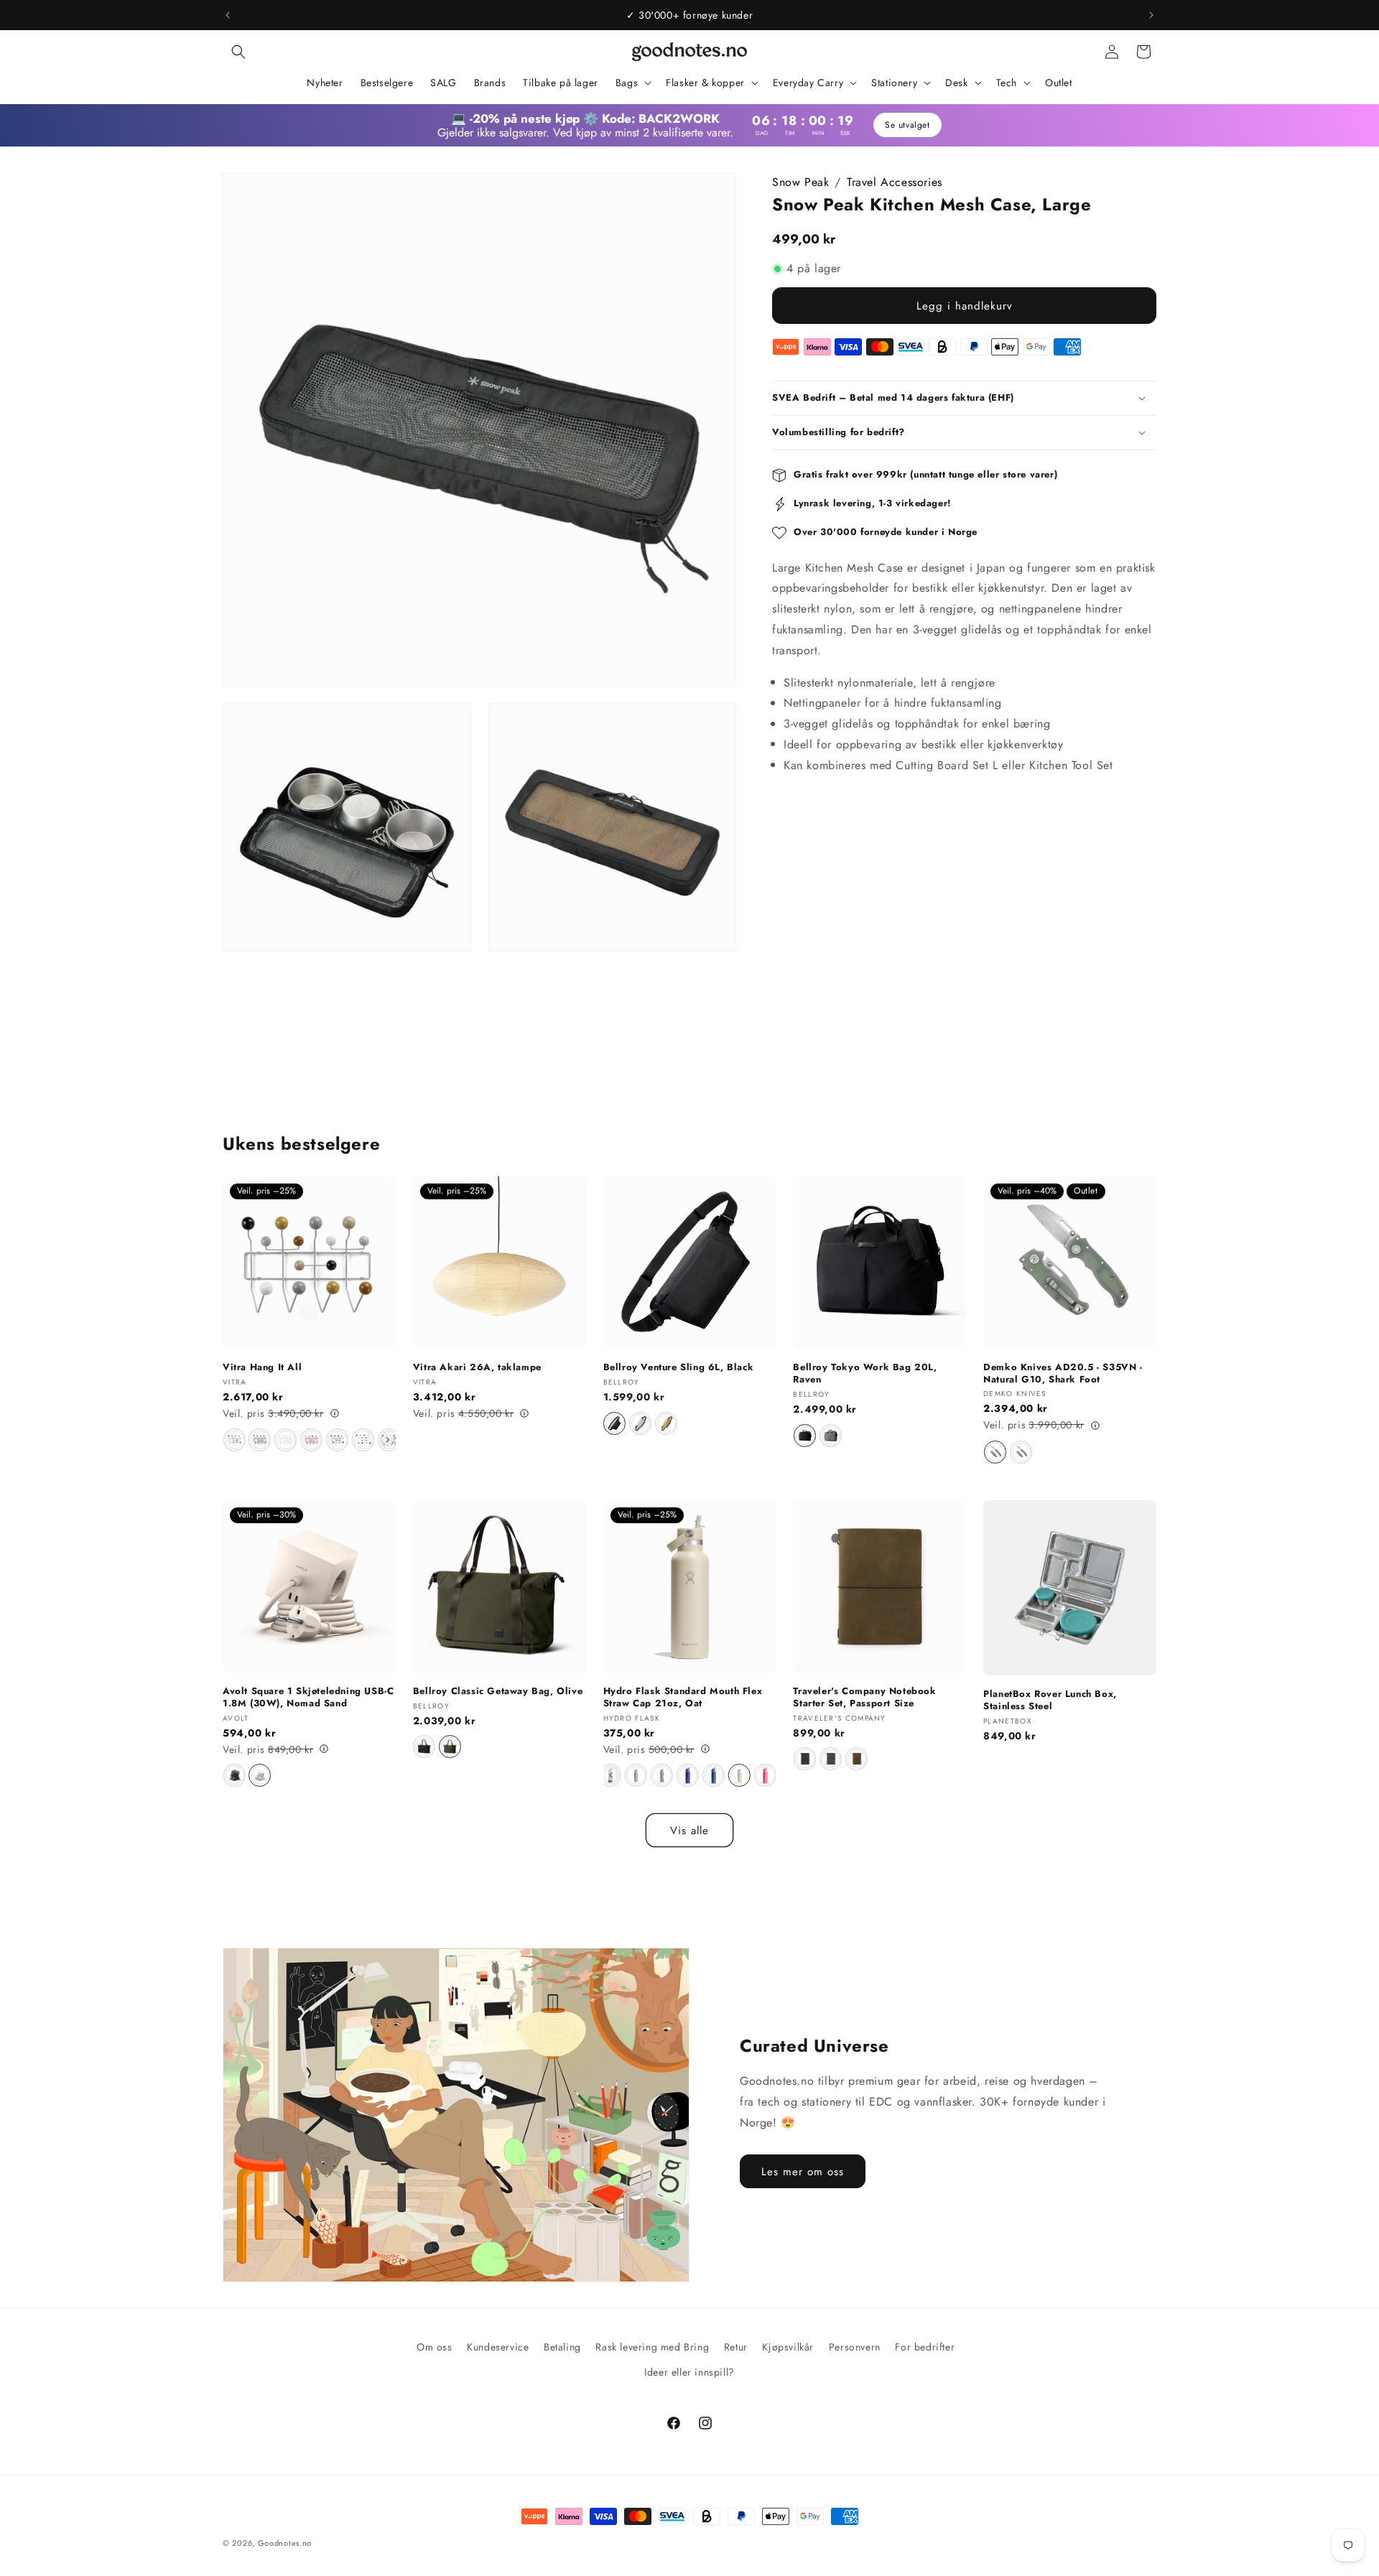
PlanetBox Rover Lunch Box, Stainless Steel (1050, 1700)
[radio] (235, 1440)
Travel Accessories (895, 182)
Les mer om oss (803, 2172)
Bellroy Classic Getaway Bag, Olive (498, 1691)
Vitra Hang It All (262, 1368)
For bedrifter (925, 2347)
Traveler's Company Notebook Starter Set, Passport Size (864, 1697)
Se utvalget (907, 125)
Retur (736, 2347)
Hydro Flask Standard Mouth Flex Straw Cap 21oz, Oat (683, 1697)
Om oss (435, 2347)
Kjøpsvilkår (788, 2347)
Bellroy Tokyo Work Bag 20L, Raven (865, 1374)
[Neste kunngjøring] (1151, 15)
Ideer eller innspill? (689, 2372)
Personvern (855, 2347)
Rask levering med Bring (652, 2347)
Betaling (562, 2347)
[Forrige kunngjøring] (228, 15)
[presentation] (388, 1440)
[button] (238, 52)
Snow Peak (800, 182)
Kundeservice (498, 2347)
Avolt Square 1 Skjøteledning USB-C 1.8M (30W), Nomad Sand (308, 1697)
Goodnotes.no (285, 2543)
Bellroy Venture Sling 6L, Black (679, 1368)
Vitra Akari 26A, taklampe (477, 1368)
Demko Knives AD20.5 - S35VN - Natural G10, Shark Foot (1063, 1374)
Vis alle (689, 1831)
